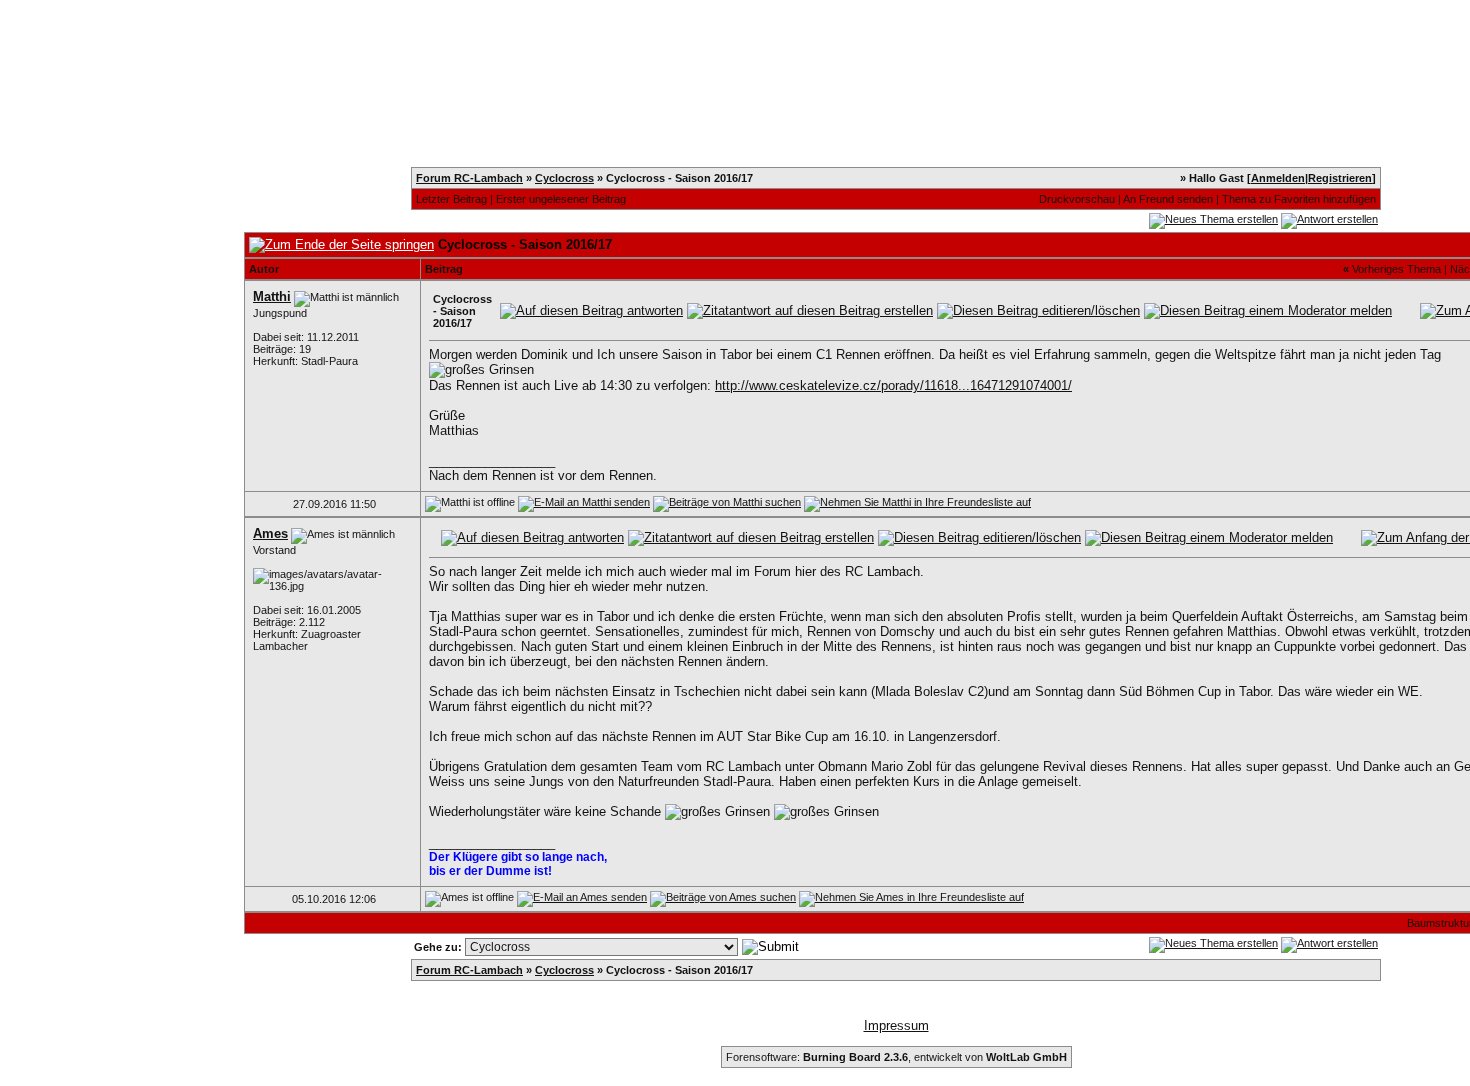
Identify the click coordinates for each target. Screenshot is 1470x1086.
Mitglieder (549, 48)
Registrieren (352, 48)
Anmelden (1278, 178)
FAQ (766, 48)
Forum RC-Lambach (469, 178)
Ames (270, 533)
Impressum (896, 1025)
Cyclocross (564, 178)
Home (259, 48)
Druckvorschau (1077, 199)
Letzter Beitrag (451, 199)
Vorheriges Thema (1396, 269)
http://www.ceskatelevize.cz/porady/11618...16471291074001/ (893, 385)
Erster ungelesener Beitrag (561, 199)
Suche (700, 48)
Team (631, 48)
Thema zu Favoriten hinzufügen (1299, 199)
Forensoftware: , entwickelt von (896, 1057)
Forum (831, 48)
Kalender (454, 48)
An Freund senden (1168, 199)
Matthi (272, 296)
